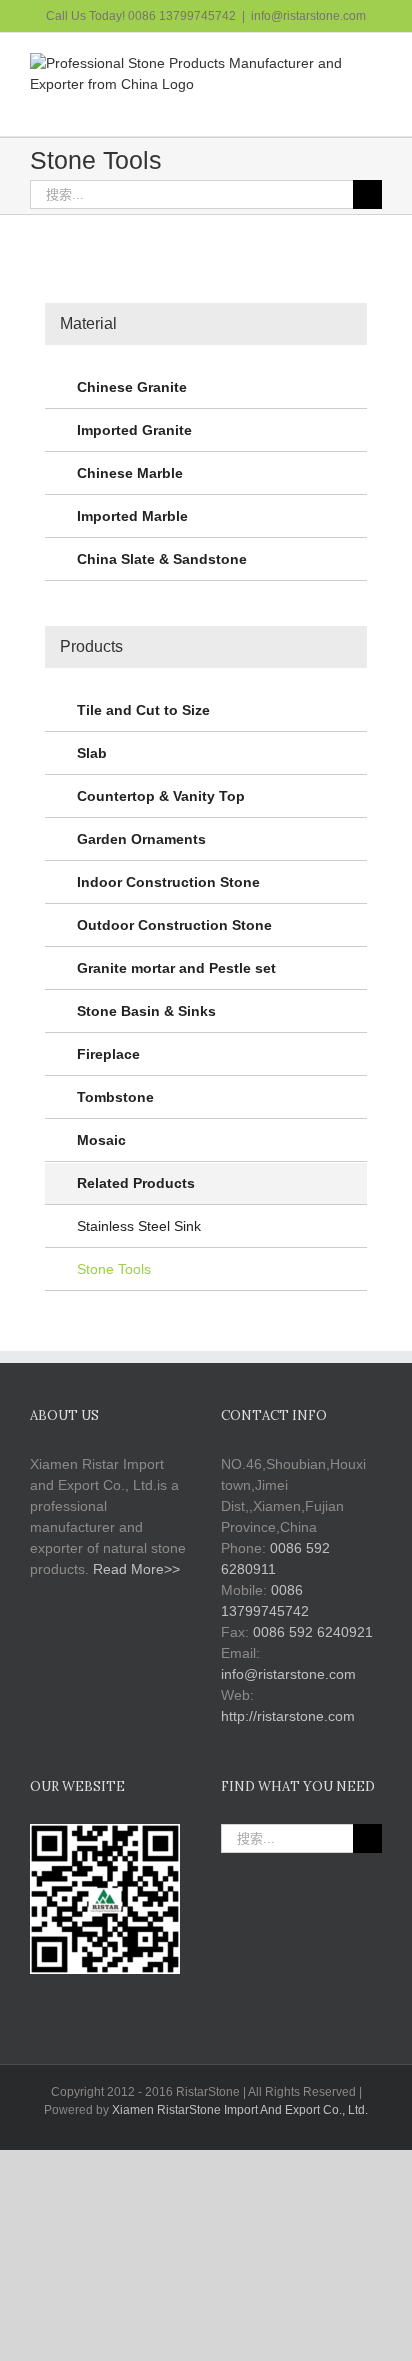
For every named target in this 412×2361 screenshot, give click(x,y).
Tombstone (115, 1097)
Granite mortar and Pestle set (176, 968)
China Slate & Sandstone (162, 559)
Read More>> (136, 1569)
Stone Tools (114, 1269)
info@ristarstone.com (308, 16)
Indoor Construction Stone (168, 882)
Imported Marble (132, 516)
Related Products (136, 1183)
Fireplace (108, 1054)
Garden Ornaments (141, 839)
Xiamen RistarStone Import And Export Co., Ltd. (240, 2110)
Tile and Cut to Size (143, 710)
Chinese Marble (130, 473)
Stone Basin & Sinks (146, 1011)
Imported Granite (134, 430)
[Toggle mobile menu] (374, 105)
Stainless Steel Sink (139, 1226)
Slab (92, 753)
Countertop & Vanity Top (161, 796)
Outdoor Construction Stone (174, 925)
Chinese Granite (132, 387)
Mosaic (101, 1140)
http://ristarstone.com (288, 1716)
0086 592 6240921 (313, 1632)
